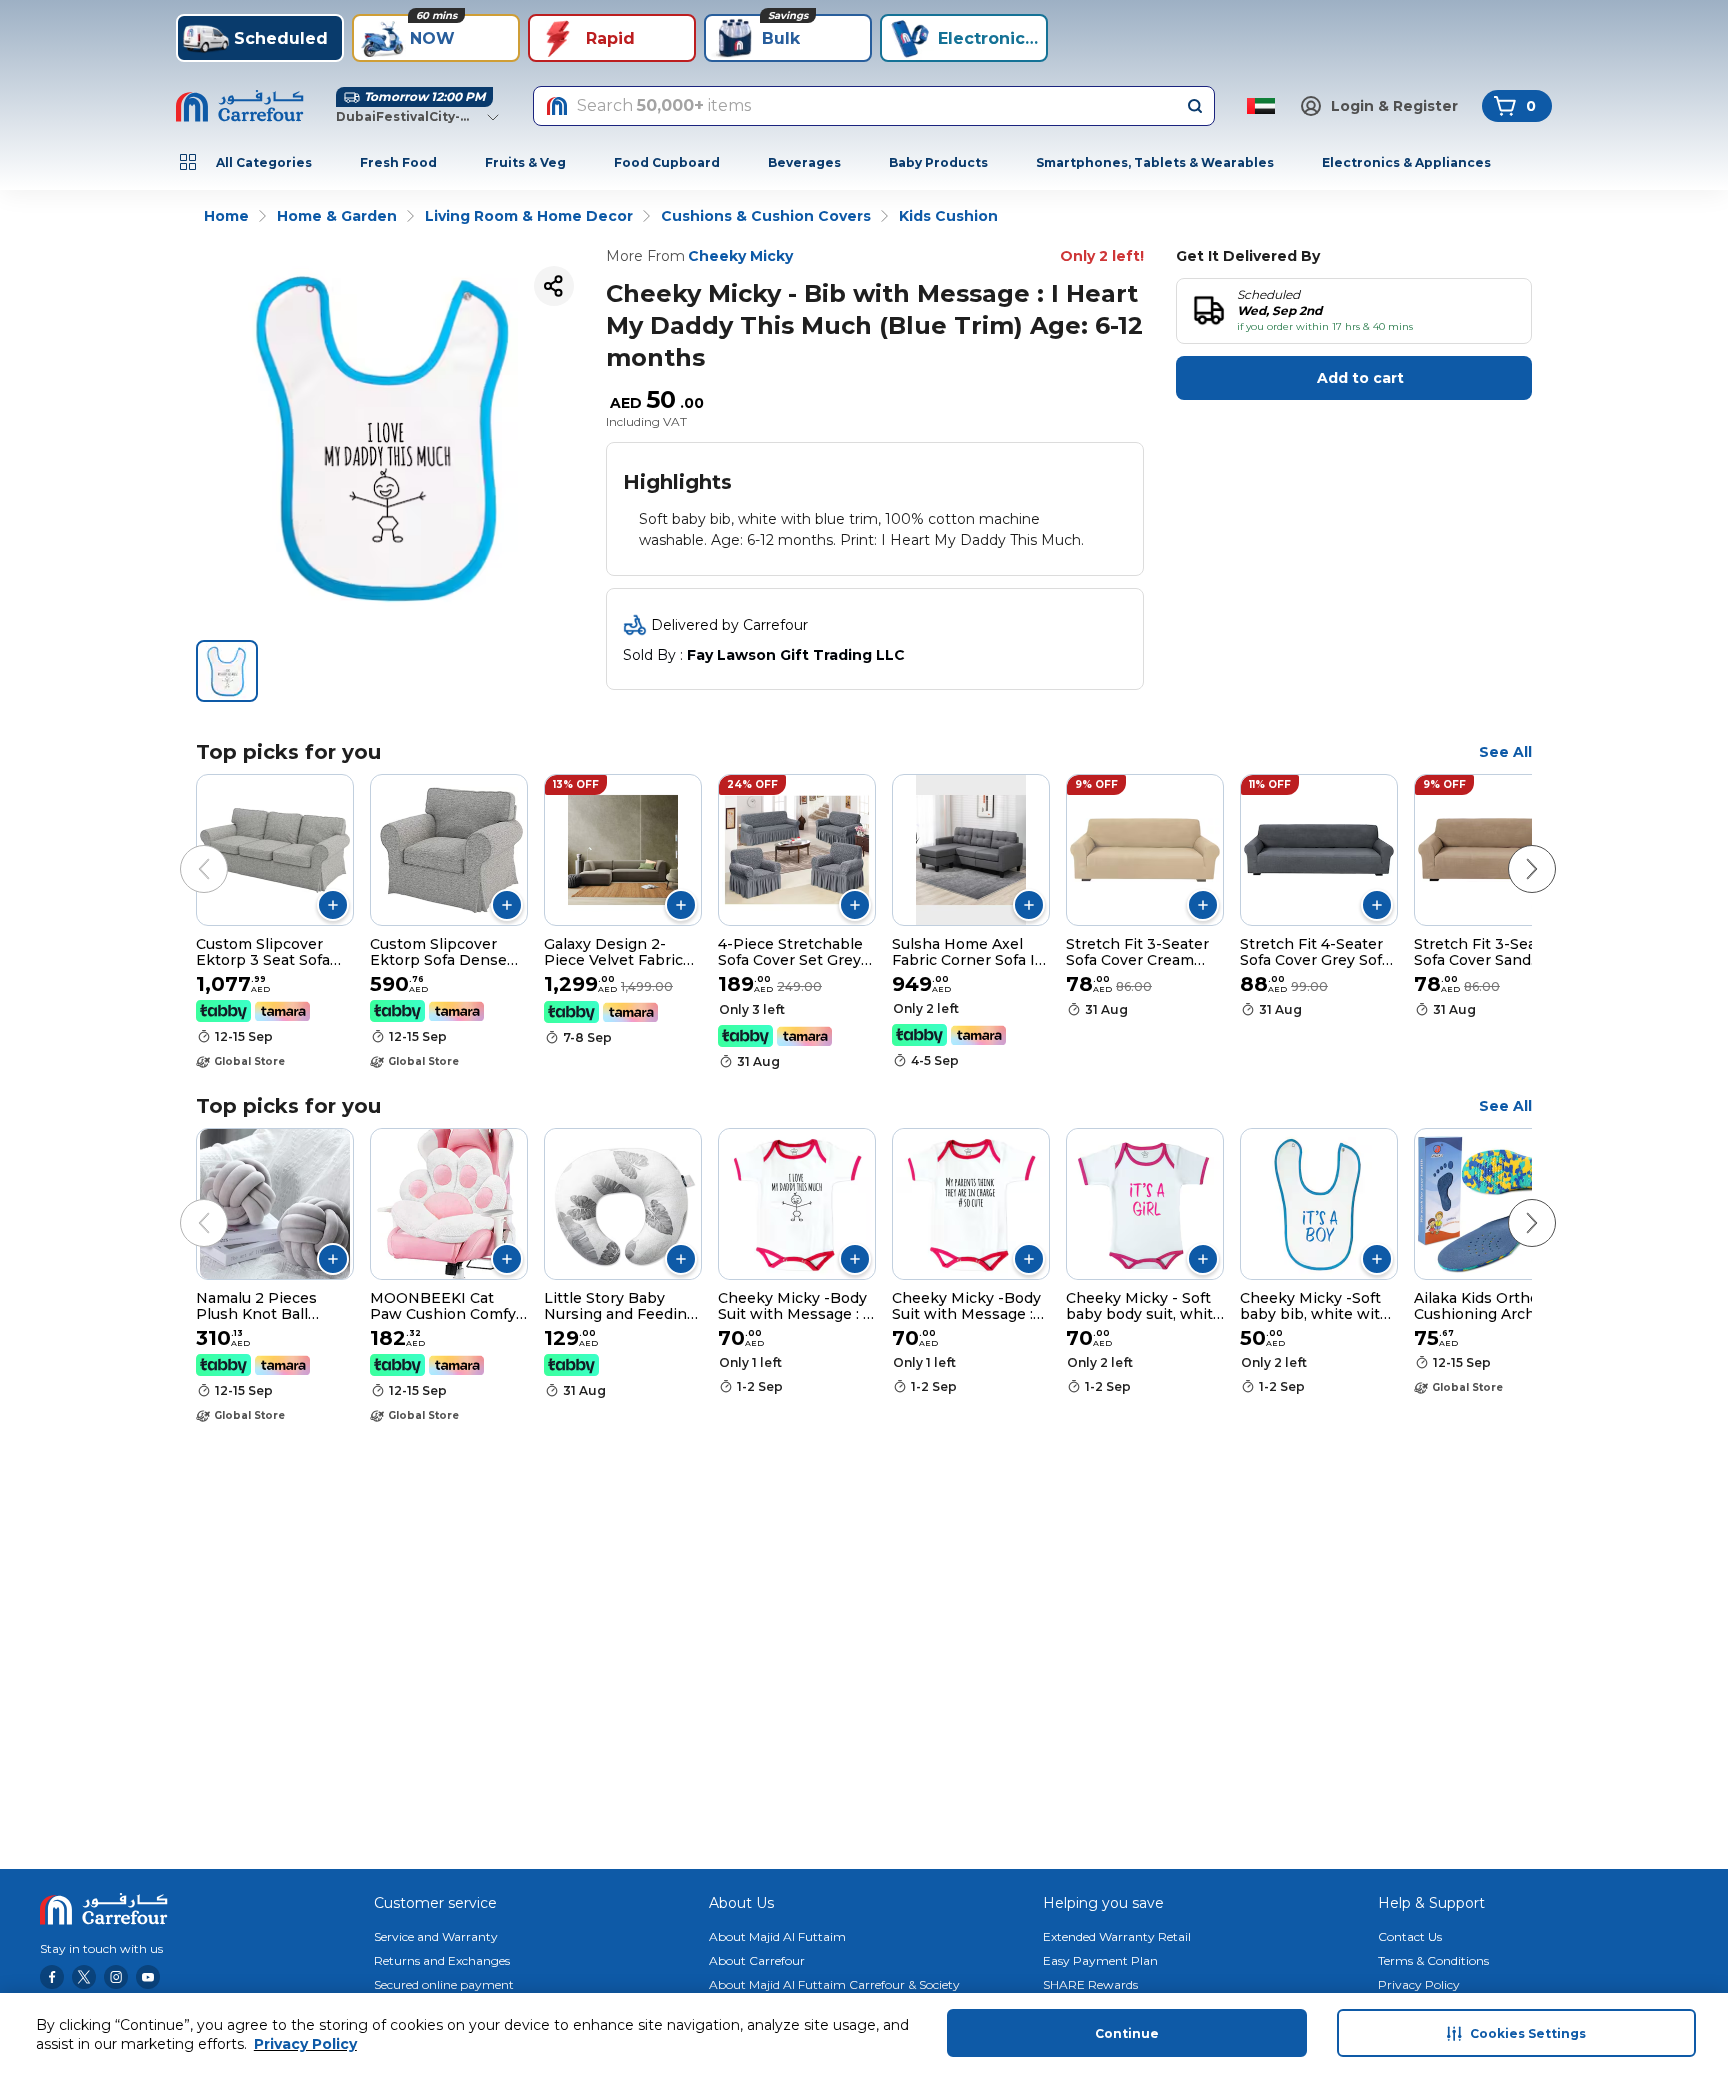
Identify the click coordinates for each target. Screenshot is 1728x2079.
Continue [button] (1127, 2033)
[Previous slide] (184, 849)
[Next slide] (1512, 849)
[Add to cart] (333, 905)
